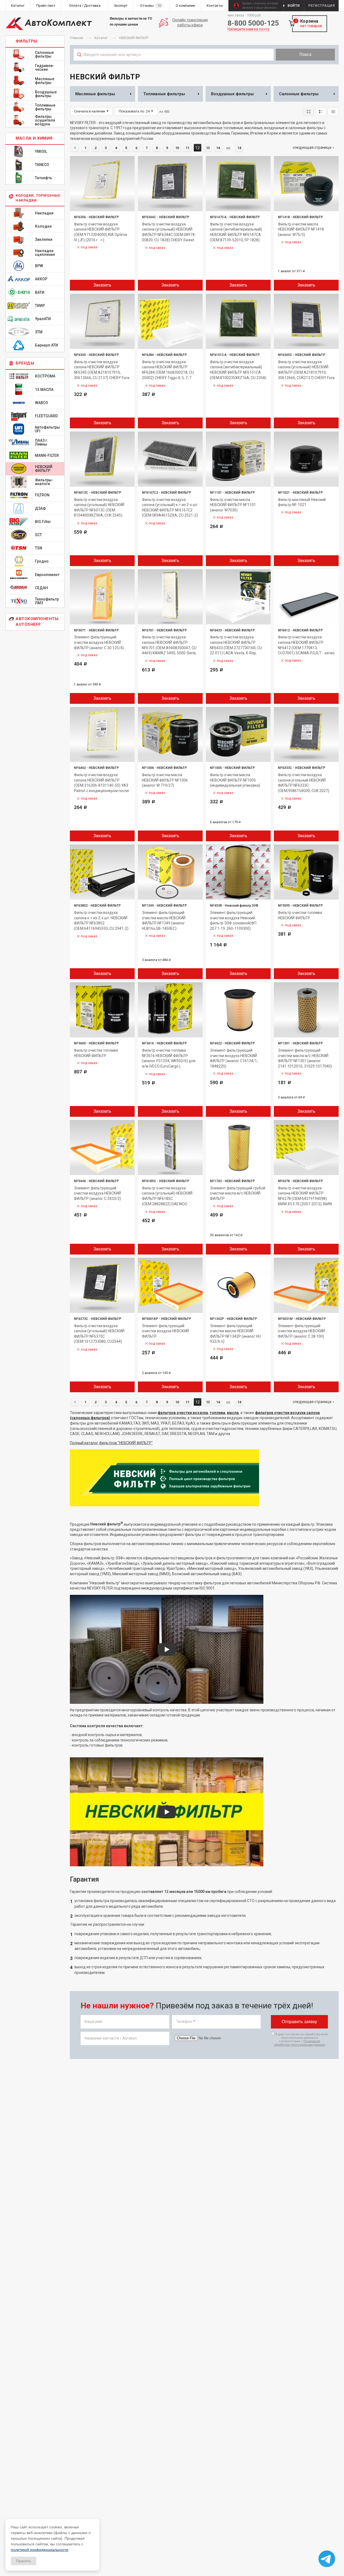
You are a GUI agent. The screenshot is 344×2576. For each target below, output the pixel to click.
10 (177, 148)
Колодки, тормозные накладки (38, 198)
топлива (217, 1413)
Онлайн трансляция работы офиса (190, 23)
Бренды (25, 363)
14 (218, 148)
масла (233, 1413)
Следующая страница (312, 147)
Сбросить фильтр (296, 66)
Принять (24, 2561)
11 (187, 148)
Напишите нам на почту (248, 29)
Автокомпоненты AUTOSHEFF (37, 622)
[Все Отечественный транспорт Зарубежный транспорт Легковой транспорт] (174, 66)
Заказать (102, 285)
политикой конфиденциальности (40, 2550)
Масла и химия (34, 138)
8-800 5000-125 (253, 23)
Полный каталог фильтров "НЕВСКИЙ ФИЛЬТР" (111, 1443)
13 (208, 148)
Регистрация (322, 6)
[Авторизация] (341, 3)
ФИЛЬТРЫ (26, 41)
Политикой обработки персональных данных (299, 2043)
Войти (294, 6)
